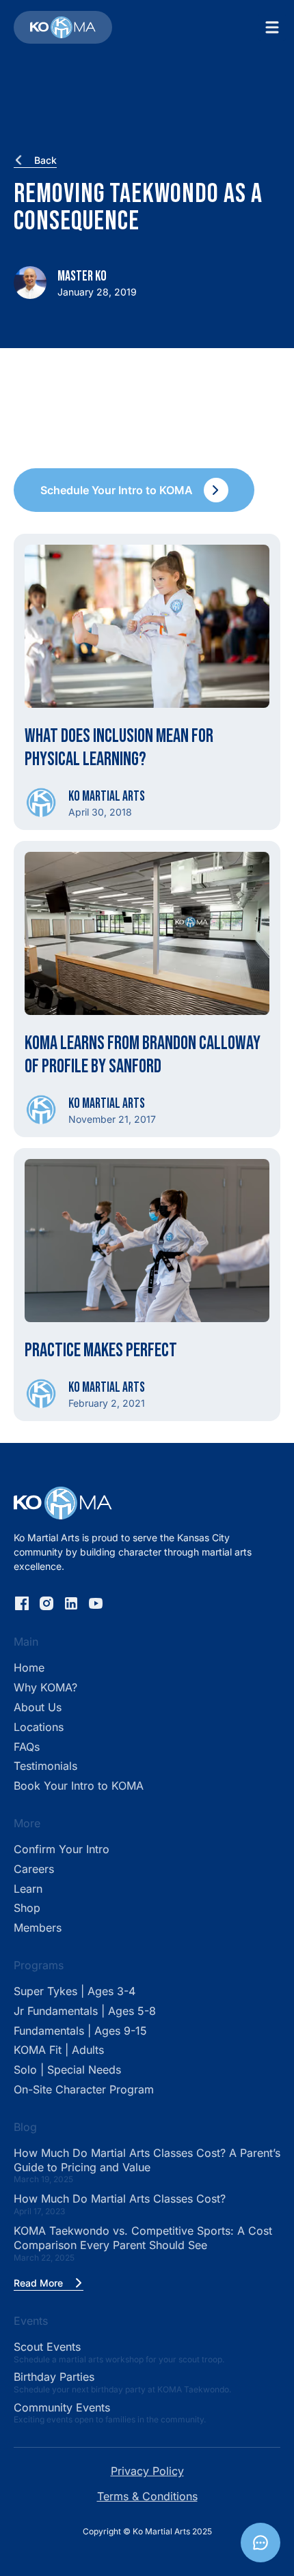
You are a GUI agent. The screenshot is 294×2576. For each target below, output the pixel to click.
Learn (28, 1889)
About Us (38, 1707)
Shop (27, 1908)
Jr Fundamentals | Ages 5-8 (85, 2011)
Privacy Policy (147, 2471)
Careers (34, 1869)
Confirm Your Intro (62, 1849)
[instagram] (46, 1603)
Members (38, 1928)
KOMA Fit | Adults (59, 2050)
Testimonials (45, 1766)
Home (29, 1668)
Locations (39, 1727)
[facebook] (22, 1603)
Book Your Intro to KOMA (79, 1786)
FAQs (27, 1747)
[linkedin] (71, 1603)
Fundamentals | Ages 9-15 (80, 2031)
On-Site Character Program (84, 2089)
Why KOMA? (45, 1687)
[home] (63, 27)
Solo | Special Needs (67, 2070)
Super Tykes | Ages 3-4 (75, 1991)
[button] (272, 27)
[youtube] (96, 1603)
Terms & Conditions (147, 2496)
